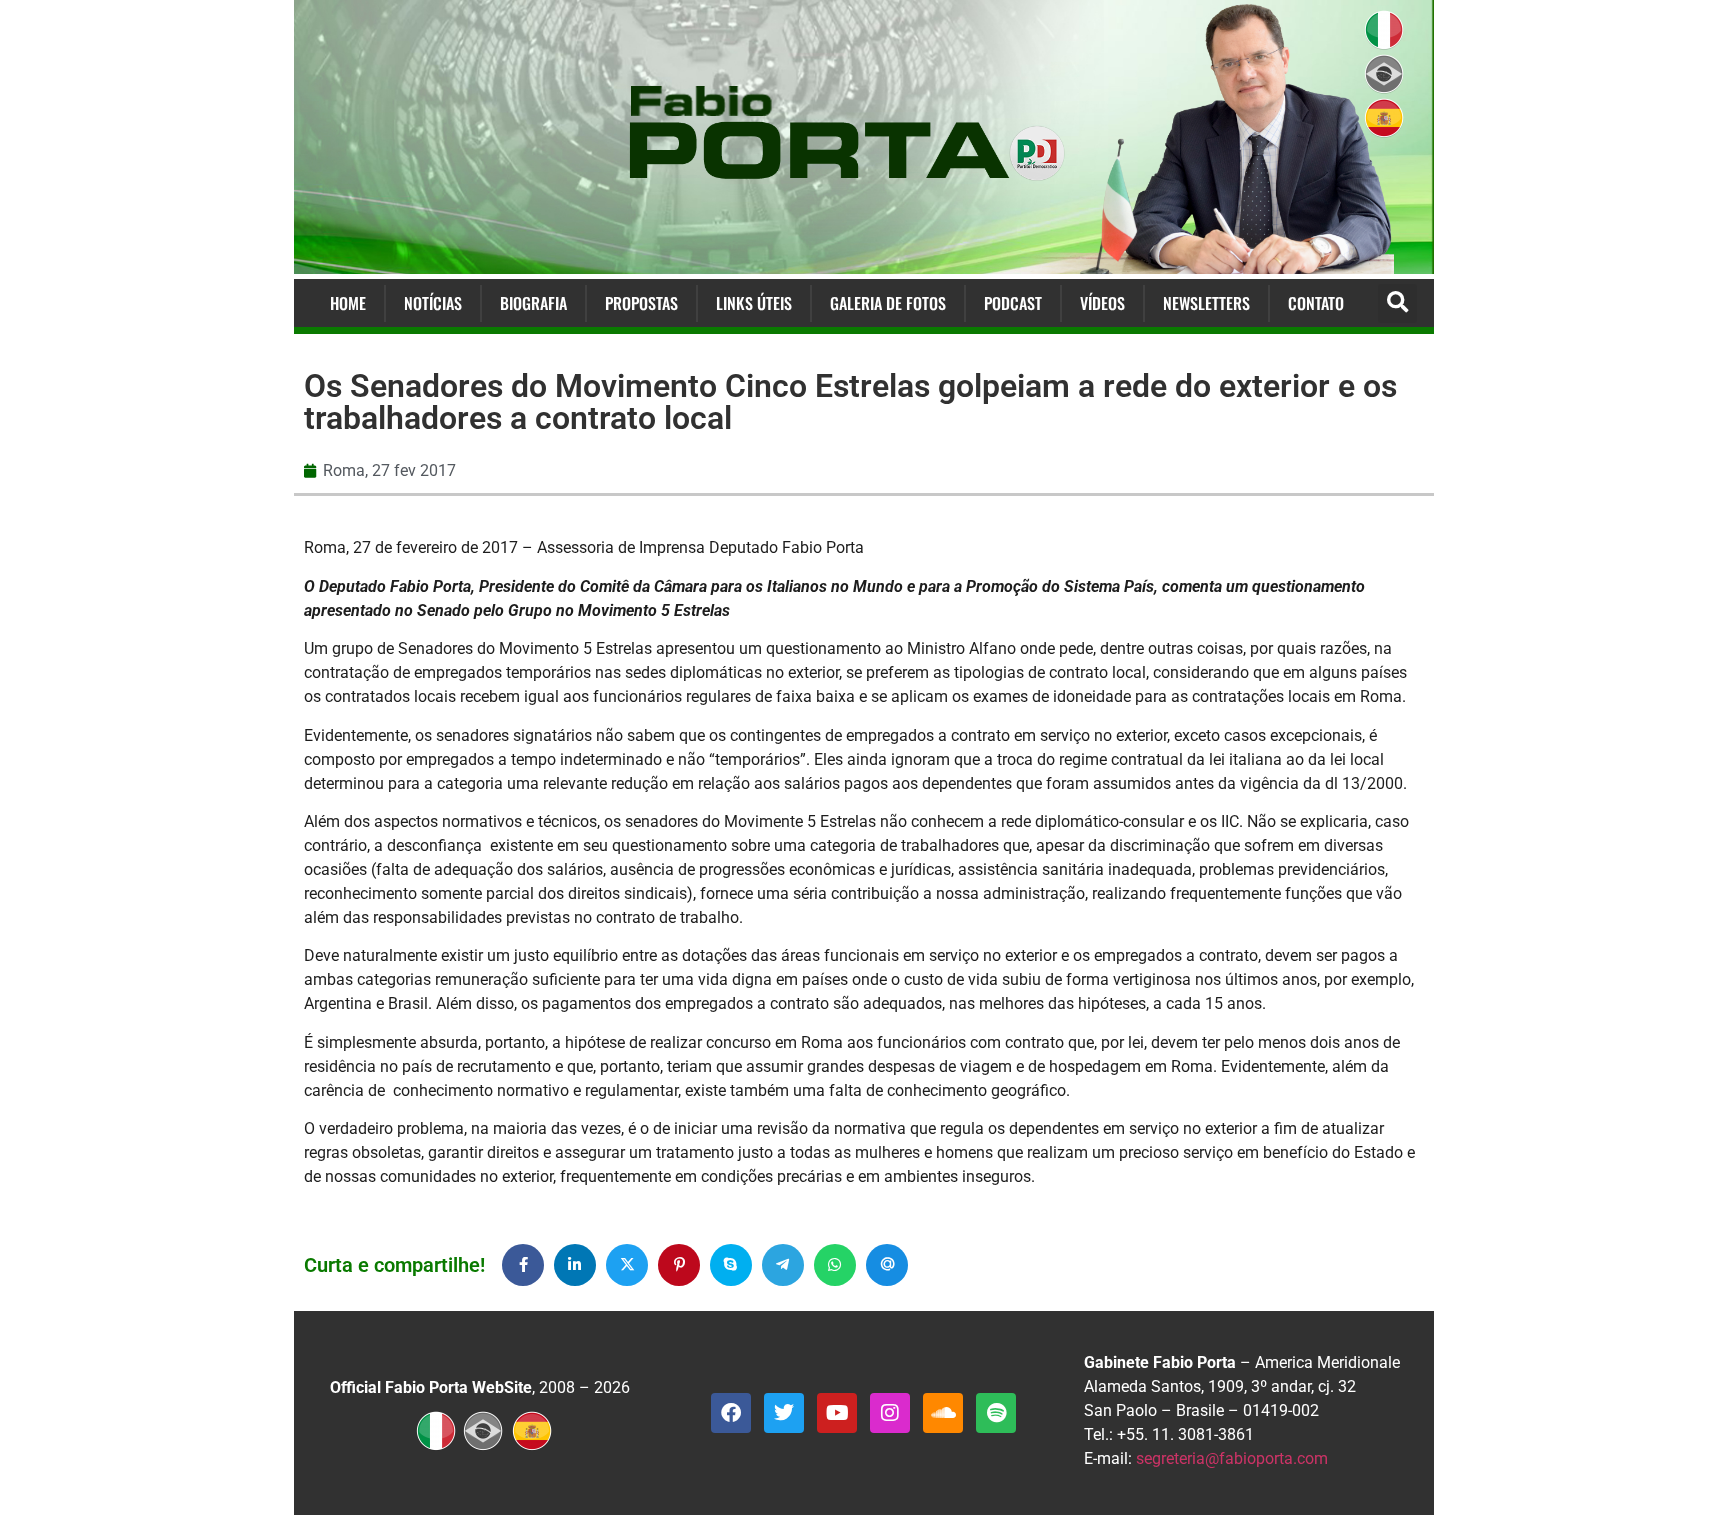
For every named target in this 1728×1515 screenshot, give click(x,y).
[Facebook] (731, 1413)
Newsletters (1206, 303)
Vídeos (1102, 303)
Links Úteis (754, 303)
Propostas (641, 303)
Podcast (1013, 303)
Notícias (433, 303)
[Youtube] (837, 1413)
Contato (1316, 303)
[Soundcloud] (943, 1413)
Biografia (533, 303)
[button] (1397, 303)
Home (348, 303)
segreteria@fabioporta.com (1232, 1458)
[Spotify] (996, 1413)
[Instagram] (890, 1413)
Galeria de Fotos (888, 303)
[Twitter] (784, 1413)
